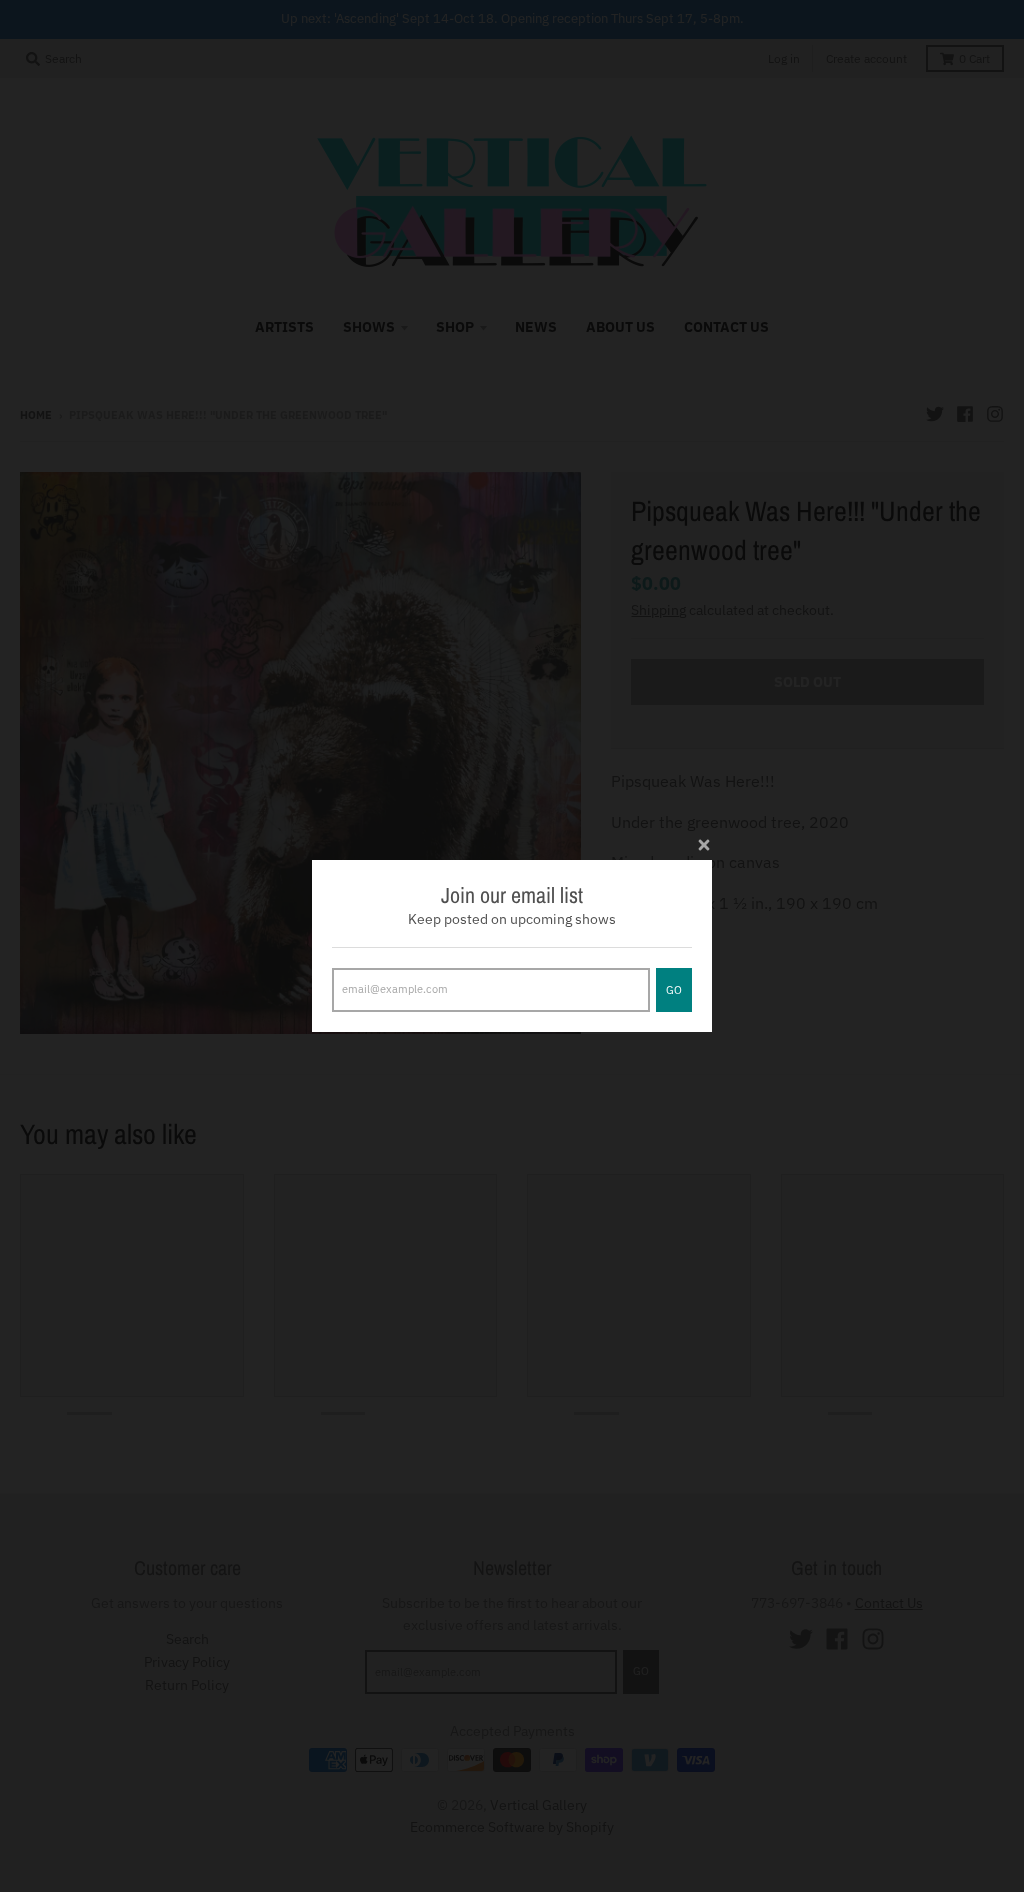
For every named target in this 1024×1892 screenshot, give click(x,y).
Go (674, 990)
